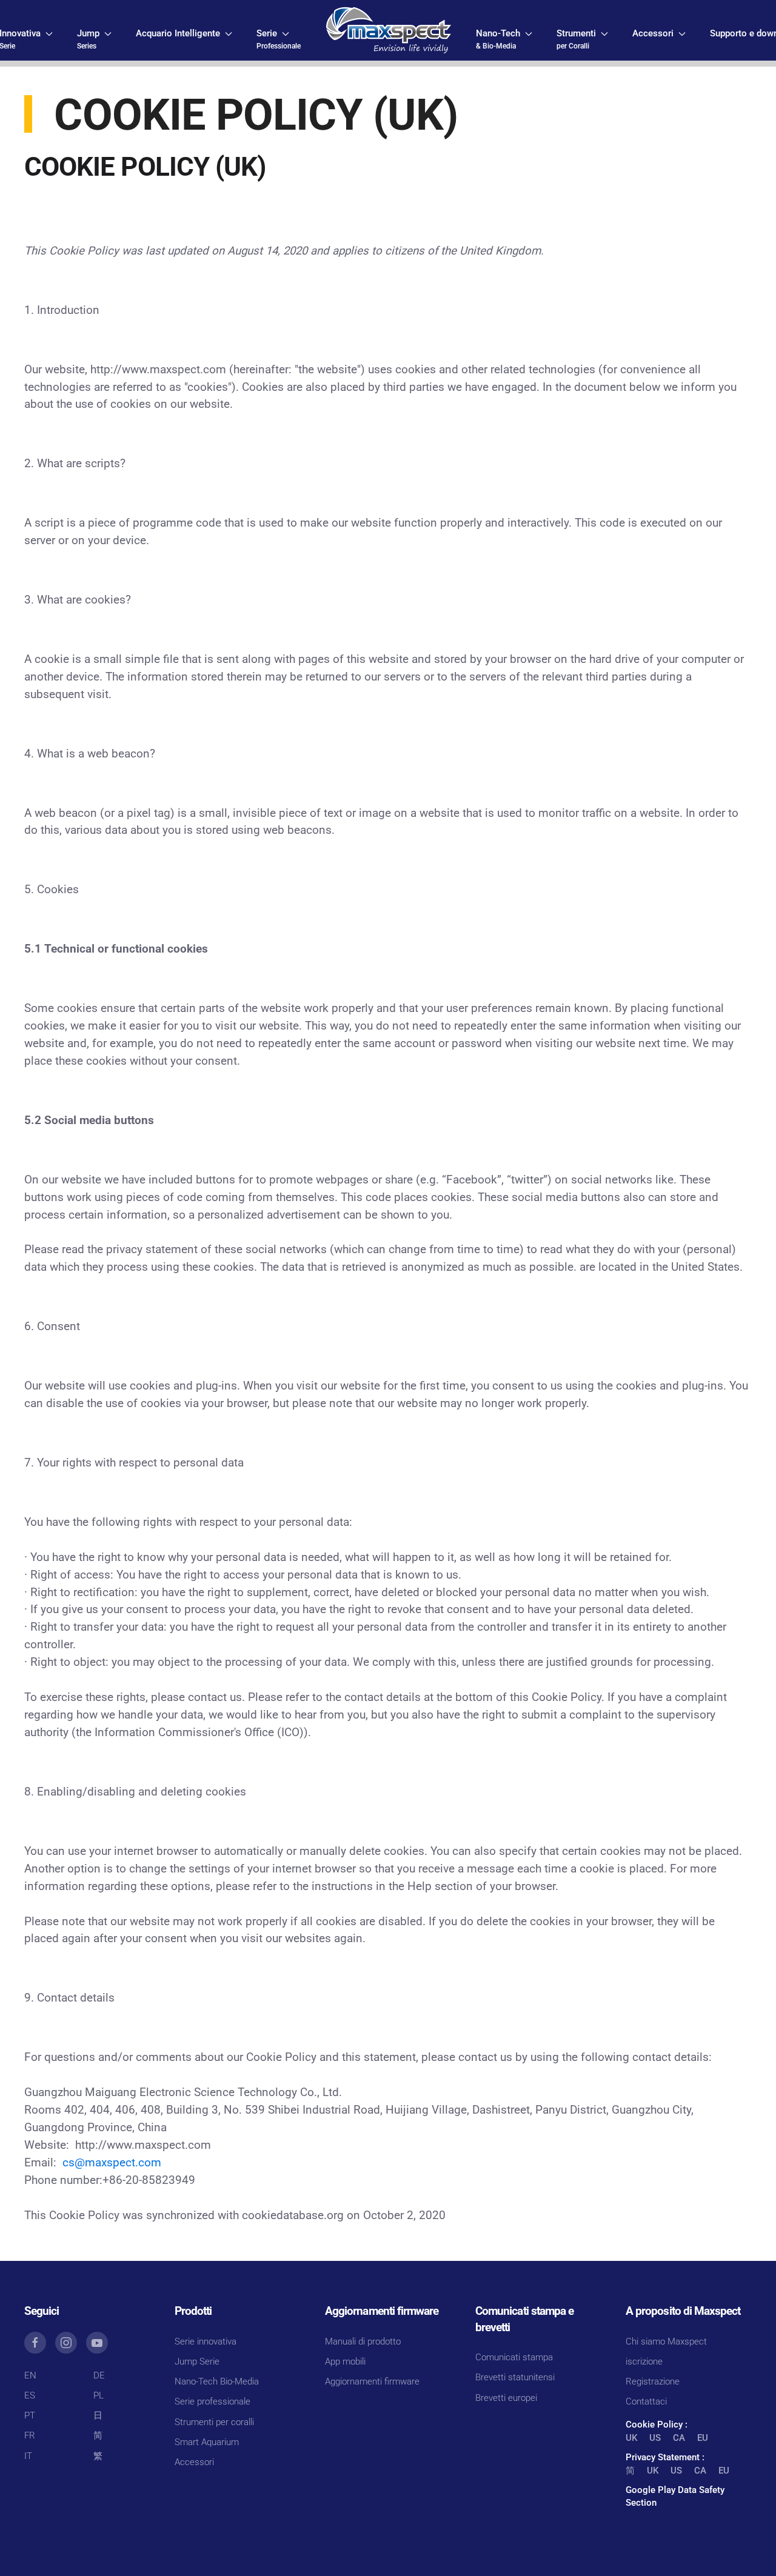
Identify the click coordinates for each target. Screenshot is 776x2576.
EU (703, 2438)
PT (30, 2415)
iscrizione (644, 2361)
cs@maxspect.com (112, 2163)
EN (30, 2375)
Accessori (194, 2462)
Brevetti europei (506, 2398)
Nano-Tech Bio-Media (217, 2381)
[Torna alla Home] (388, 30)
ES (30, 2395)
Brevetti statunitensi (515, 2377)
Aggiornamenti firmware (372, 2381)
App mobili (345, 2361)
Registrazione (653, 2381)
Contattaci (646, 2401)
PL (99, 2395)
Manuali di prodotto (363, 2341)
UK (631, 2438)
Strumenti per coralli (214, 2422)
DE (99, 2375)
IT (28, 2456)
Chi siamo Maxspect (666, 2341)
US (655, 2438)
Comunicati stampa (514, 2357)
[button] (94, 39)
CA (679, 2438)
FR (30, 2435)
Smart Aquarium (207, 2442)
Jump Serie (197, 2361)
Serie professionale (212, 2401)
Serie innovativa (206, 2341)
